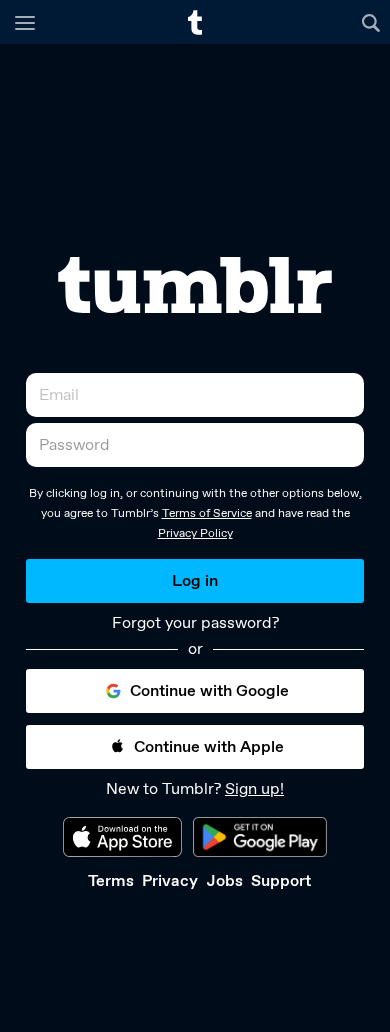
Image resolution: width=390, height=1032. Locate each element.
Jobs (224, 880)
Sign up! (254, 788)
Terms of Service (207, 513)
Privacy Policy (195, 533)
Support (281, 880)
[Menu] (25, 22)
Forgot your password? (195, 623)
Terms (111, 880)
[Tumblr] (195, 285)
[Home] (195, 22)
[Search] (373, 22)
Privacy (170, 880)
